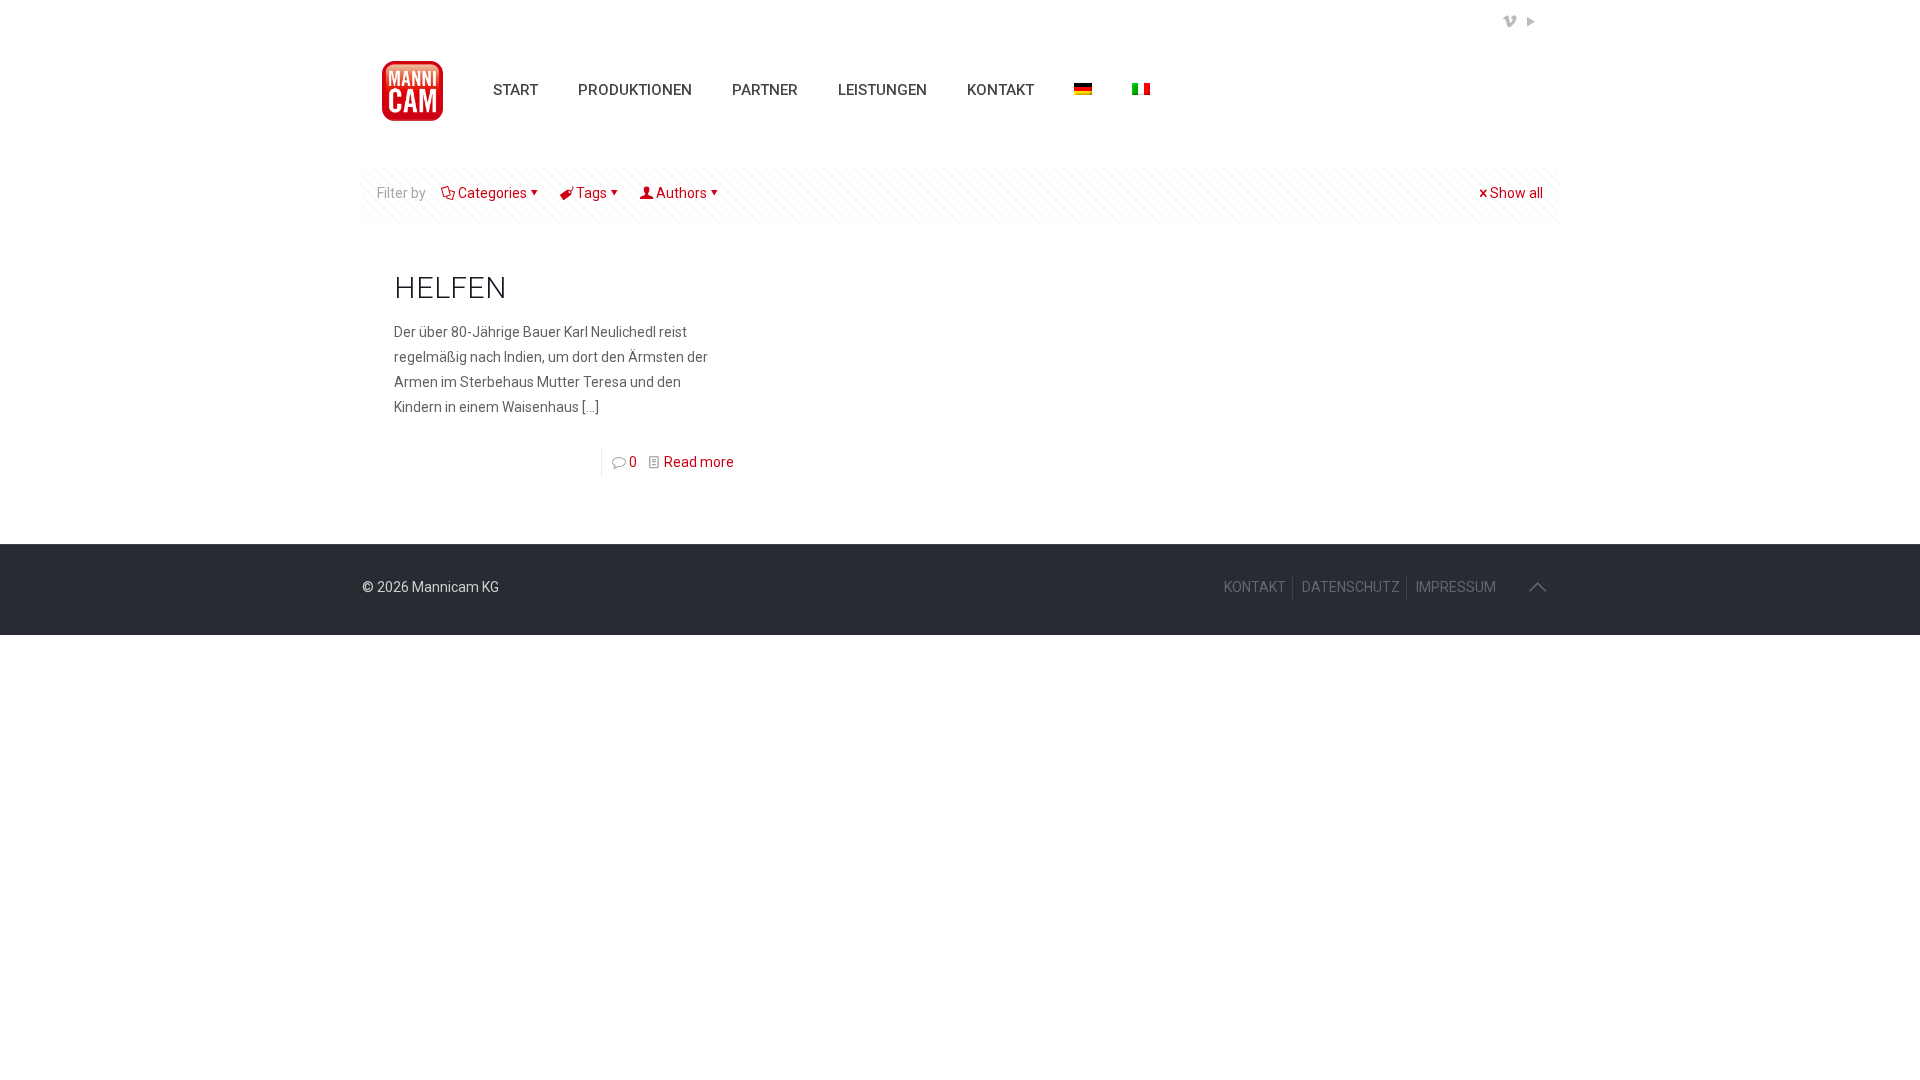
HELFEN (450, 287)
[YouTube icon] (1530, 22)
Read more (699, 462)
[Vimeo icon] (1509, 22)
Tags (591, 193)
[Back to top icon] (1537, 587)
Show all (1516, 193)
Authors (681, 193)
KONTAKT (1255, 587)
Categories (492, 193)
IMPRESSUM (1456, 587)
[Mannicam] (412, 90)
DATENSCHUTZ (1351, 587)
